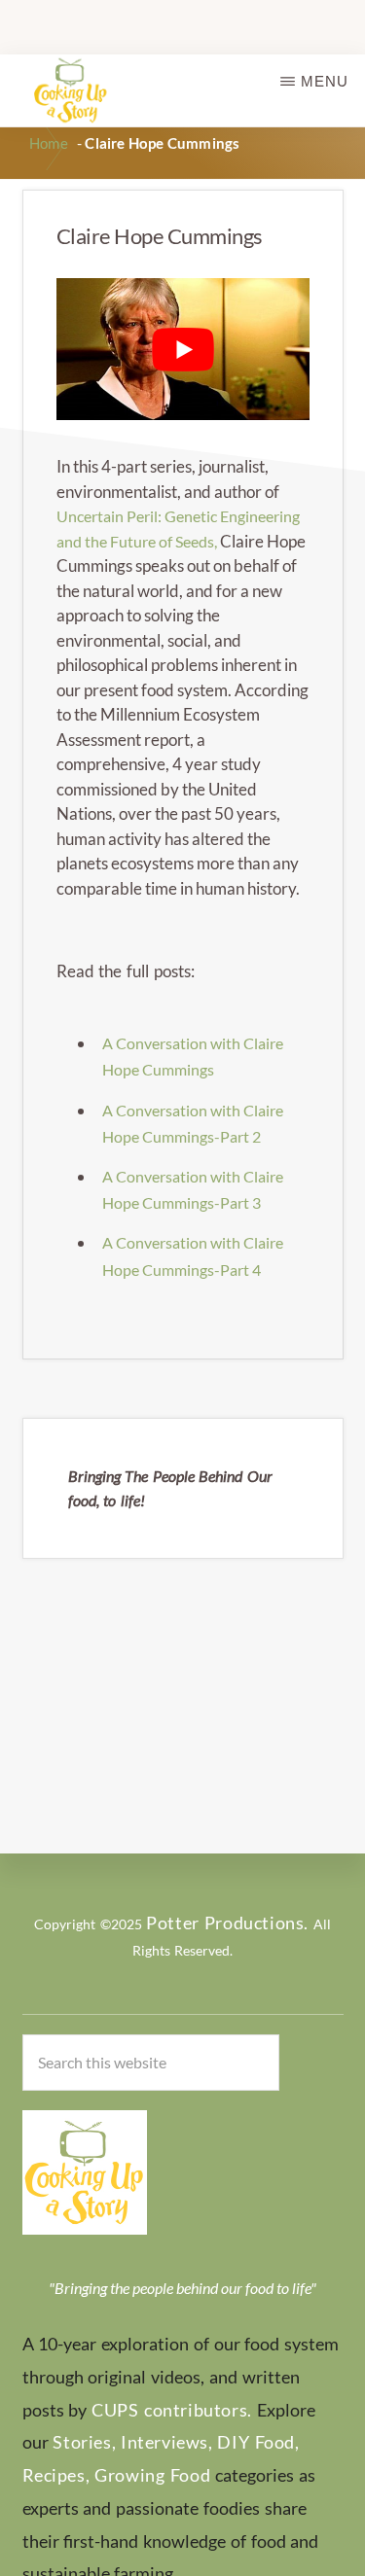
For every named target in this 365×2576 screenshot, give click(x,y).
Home (49, 143)
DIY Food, (258, 2442)
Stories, (84, 2442)
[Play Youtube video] (183, 349)
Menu (325, 81)
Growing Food (152, 2475)
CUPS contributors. (172, 2410)
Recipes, (56, 2475)
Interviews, (167, 2442)
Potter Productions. (227, 1923)
